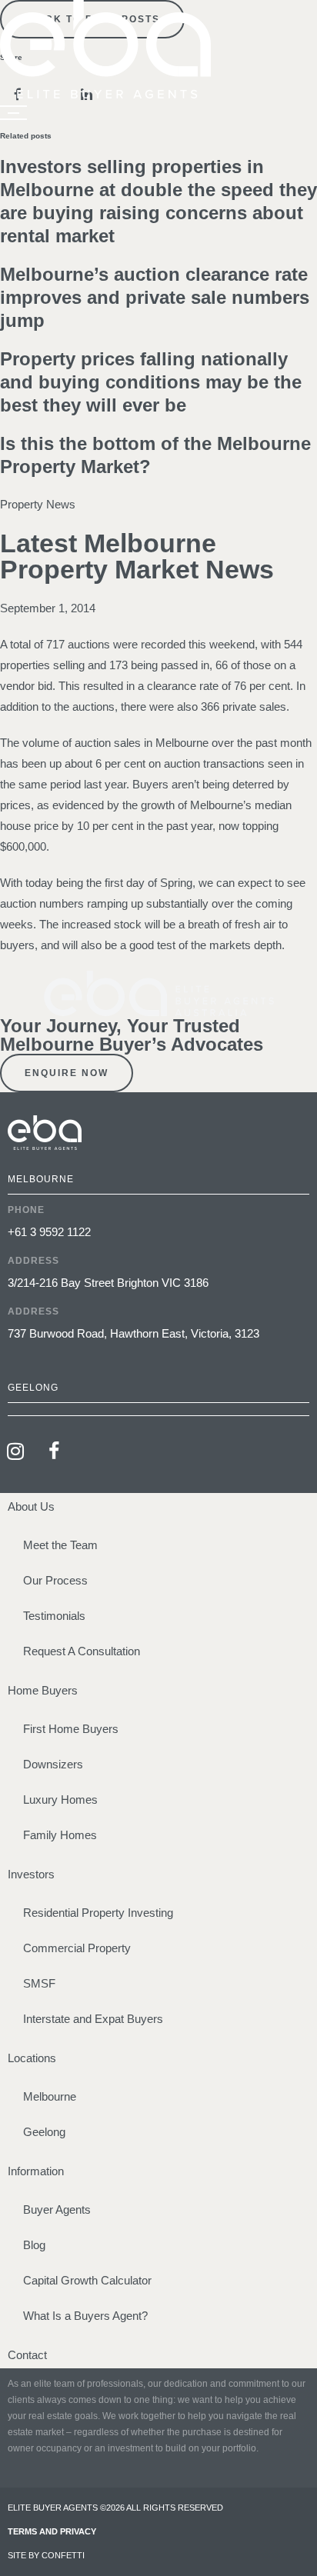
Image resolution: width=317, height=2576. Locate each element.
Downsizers (53, 1764)
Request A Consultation (82, 1651)
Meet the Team (60, 1545)
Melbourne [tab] (41, 1179)
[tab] (158, 1410)
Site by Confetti (46, 2555)
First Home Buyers (71, 1729)
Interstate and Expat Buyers (93, 2019)
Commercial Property (77, 1948)
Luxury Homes (60, 1800)
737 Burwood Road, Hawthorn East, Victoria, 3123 (133, 1333)
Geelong (44, 2132)
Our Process (55, 1580)
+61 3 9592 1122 (49, 1232)
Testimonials (54, 1616)
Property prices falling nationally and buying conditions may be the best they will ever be (151, 382)
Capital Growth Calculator (87, 2280)
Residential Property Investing (98, 1913)
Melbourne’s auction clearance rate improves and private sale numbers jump (155, 297)
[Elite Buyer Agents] (105, 94)
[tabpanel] (158, 1284)
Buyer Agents (57, 2209)
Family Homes (60, 1835)
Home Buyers (43, 1690)
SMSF (39, 1983)
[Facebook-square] (54, 1451)
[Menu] (13, 113)
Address (33, 1261)
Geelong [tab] (33, 1388)
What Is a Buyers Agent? (85, 2316)
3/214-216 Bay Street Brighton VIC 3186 (108, 1283)
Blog (34, 2245)
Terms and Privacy (52, 2531)
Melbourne (50, 2096)
